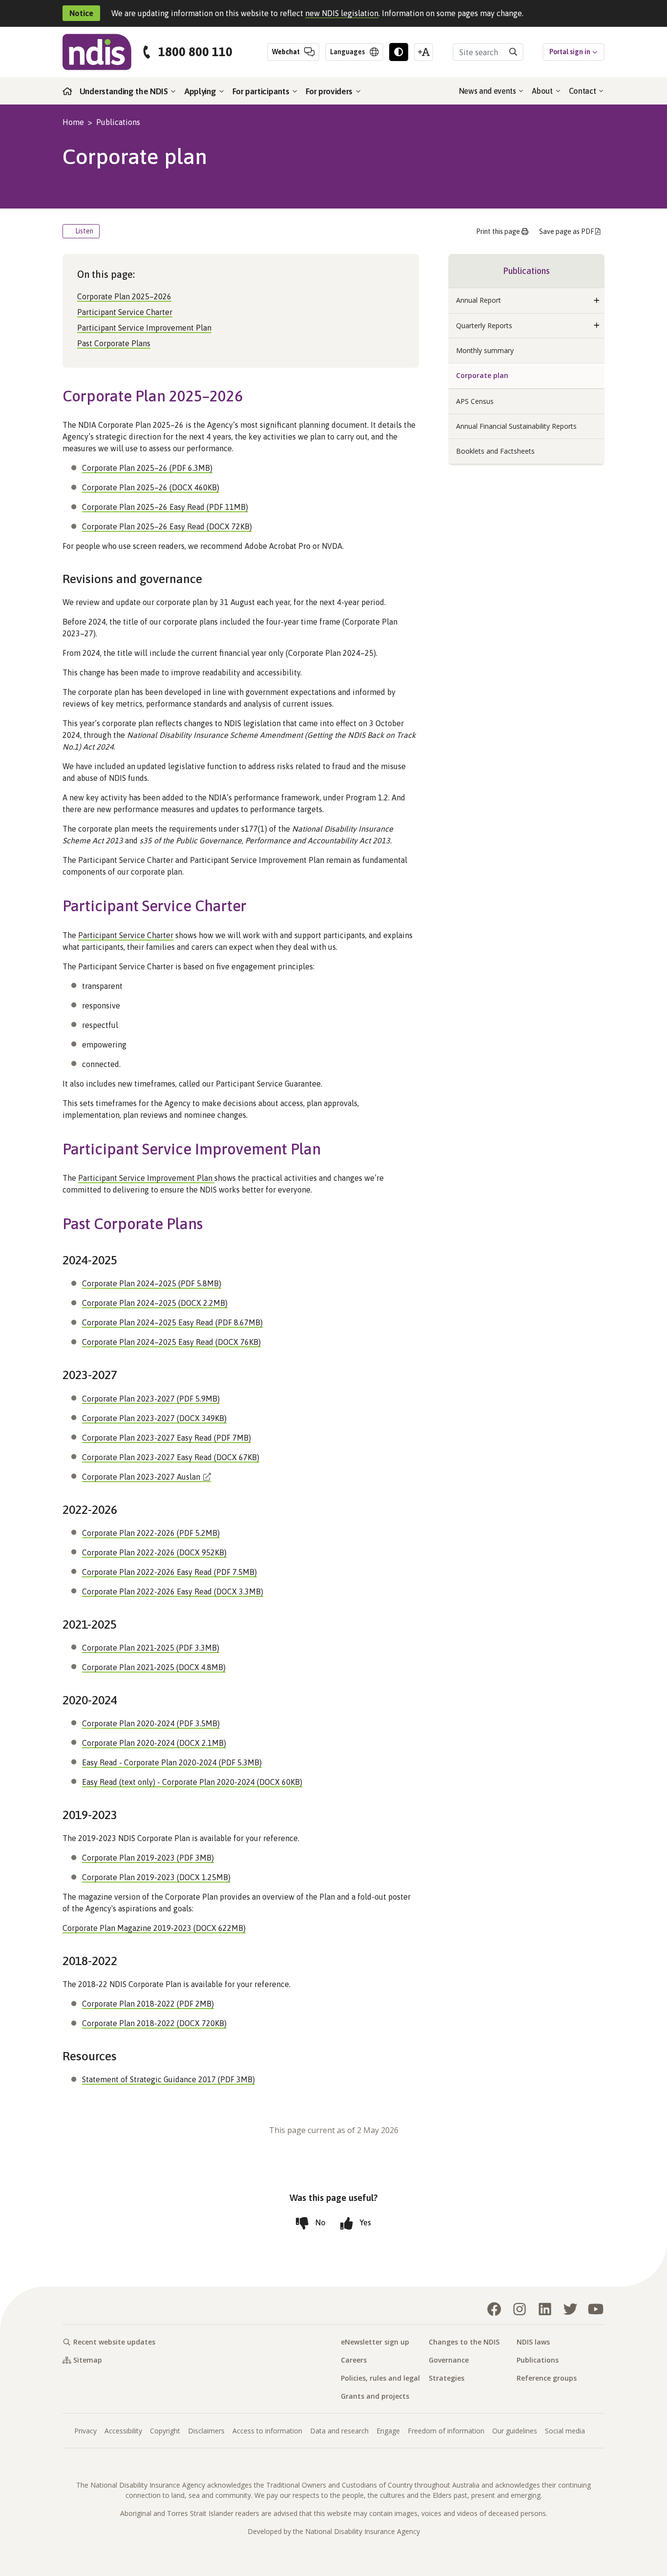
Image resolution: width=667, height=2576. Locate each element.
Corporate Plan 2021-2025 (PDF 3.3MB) (151, 1648)
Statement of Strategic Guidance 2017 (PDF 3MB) (168, 2079)
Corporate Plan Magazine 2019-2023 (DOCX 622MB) (154, 1928)
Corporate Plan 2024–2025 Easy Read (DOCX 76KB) (171, 1342)
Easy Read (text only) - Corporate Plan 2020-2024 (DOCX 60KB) (192, 1782)
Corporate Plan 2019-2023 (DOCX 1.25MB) (156, 1877)
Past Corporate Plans (114, 343)
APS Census (475, 401)
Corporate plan (482, 375)
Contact (583, 91)
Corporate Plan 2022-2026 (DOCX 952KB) (154, 1552)
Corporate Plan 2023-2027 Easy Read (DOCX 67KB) (171, 1457)
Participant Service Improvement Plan (144, 328)
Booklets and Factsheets (495, 451)
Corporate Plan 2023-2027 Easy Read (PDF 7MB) (167, 1438)
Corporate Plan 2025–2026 (124, 296)
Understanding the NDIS (125, 91)
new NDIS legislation (342, 13)
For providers (330, 91)
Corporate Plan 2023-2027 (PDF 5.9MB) (151, 1399)
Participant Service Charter (125, 312)
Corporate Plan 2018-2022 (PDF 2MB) (148, 2004)
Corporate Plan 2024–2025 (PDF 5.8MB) (152, 1283)
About (543, 91)
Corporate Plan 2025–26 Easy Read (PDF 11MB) (165, 507)
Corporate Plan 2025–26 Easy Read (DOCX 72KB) (167, 526)
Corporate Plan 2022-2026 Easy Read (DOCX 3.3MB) (173, 1592)
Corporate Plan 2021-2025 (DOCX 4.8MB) (154, 1667)
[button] (597, 300)
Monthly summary (485, 350)
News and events (489, 91)
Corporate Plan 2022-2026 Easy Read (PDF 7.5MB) (169, 1572)
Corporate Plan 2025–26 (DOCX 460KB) (151, 487)
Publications (118, 122)
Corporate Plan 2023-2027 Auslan (141, 1477)
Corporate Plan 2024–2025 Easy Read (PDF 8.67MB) (172, 1322)
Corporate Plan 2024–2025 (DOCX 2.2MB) (155, 1303)
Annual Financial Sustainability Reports (516, 426)
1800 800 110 (195, 52)
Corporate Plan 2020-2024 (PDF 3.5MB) (151, 1723)
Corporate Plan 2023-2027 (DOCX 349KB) (154, 1418)
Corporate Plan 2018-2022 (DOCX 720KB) (154, 2023)
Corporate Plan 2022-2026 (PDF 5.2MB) (151, 1533)
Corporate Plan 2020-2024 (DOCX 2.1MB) (154, 1743)
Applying (201, 91)
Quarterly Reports (484, 325)
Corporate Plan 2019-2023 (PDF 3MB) (148, 1858)
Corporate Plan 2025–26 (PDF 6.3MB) (147, 468)
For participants (262, 91)
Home (73, 122)
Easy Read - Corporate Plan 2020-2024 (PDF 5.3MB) (172, 1762)
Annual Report (479, 300)
